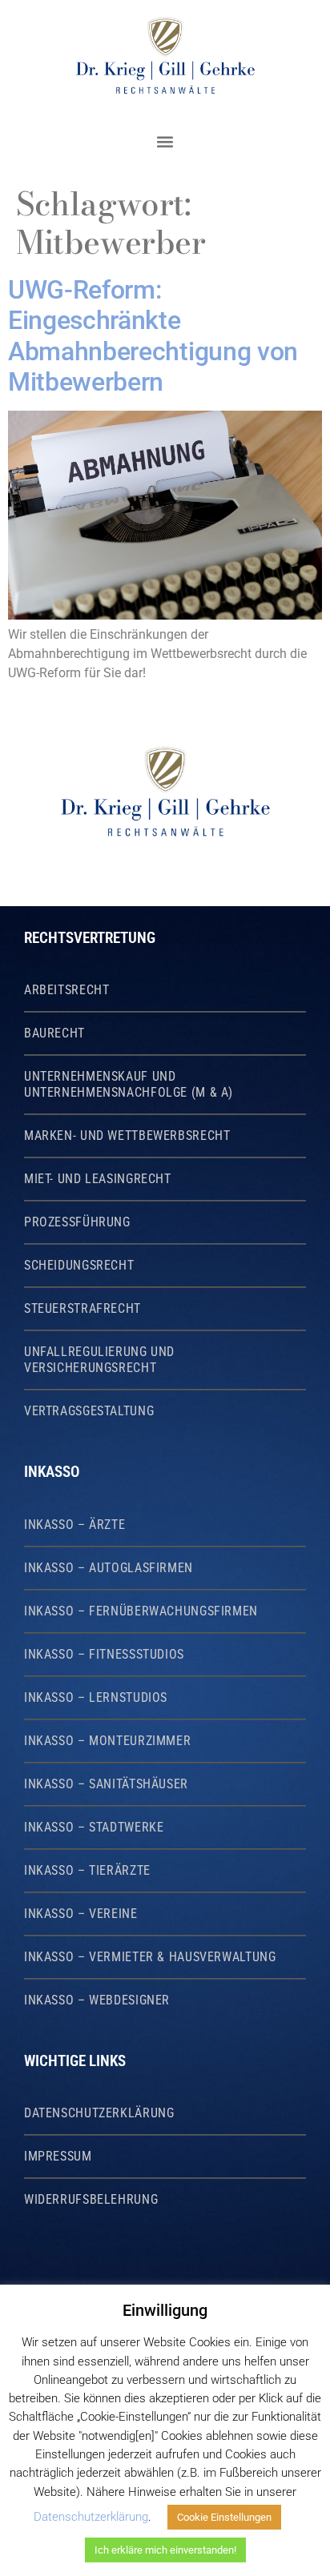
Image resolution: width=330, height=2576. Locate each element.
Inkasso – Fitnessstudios (104, 1655)
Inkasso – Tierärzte (87, 1871)
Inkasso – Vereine (81, 1914)
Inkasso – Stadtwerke (94, 1828)
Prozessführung (77, 1222)
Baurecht (54, 1033)
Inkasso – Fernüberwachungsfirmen (141, 1611)
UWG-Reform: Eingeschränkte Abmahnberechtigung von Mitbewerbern (153, 336)
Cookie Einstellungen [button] (224, 2517)
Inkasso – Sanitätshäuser (106, 1784)
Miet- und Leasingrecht (98, 1179)
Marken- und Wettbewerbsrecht (127, 1136)
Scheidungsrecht (79, 1266)
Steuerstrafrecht (82, 1309)
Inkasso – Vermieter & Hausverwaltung (150, 1957)
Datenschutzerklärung (99, 2113)
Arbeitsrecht (67, 990)
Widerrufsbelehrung (91, 2200)
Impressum (58, 2157)
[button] (165, 141)
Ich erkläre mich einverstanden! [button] (165, 2550)
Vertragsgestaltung (89, 1411)
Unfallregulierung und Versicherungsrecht (99, 1360)
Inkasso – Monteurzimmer (107, 1741)
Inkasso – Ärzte (74, 1525)
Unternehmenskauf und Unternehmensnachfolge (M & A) (129, 1085)
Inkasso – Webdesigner (97, 2000)
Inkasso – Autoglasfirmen (109, 1568)
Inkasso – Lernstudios (96, 1698)
